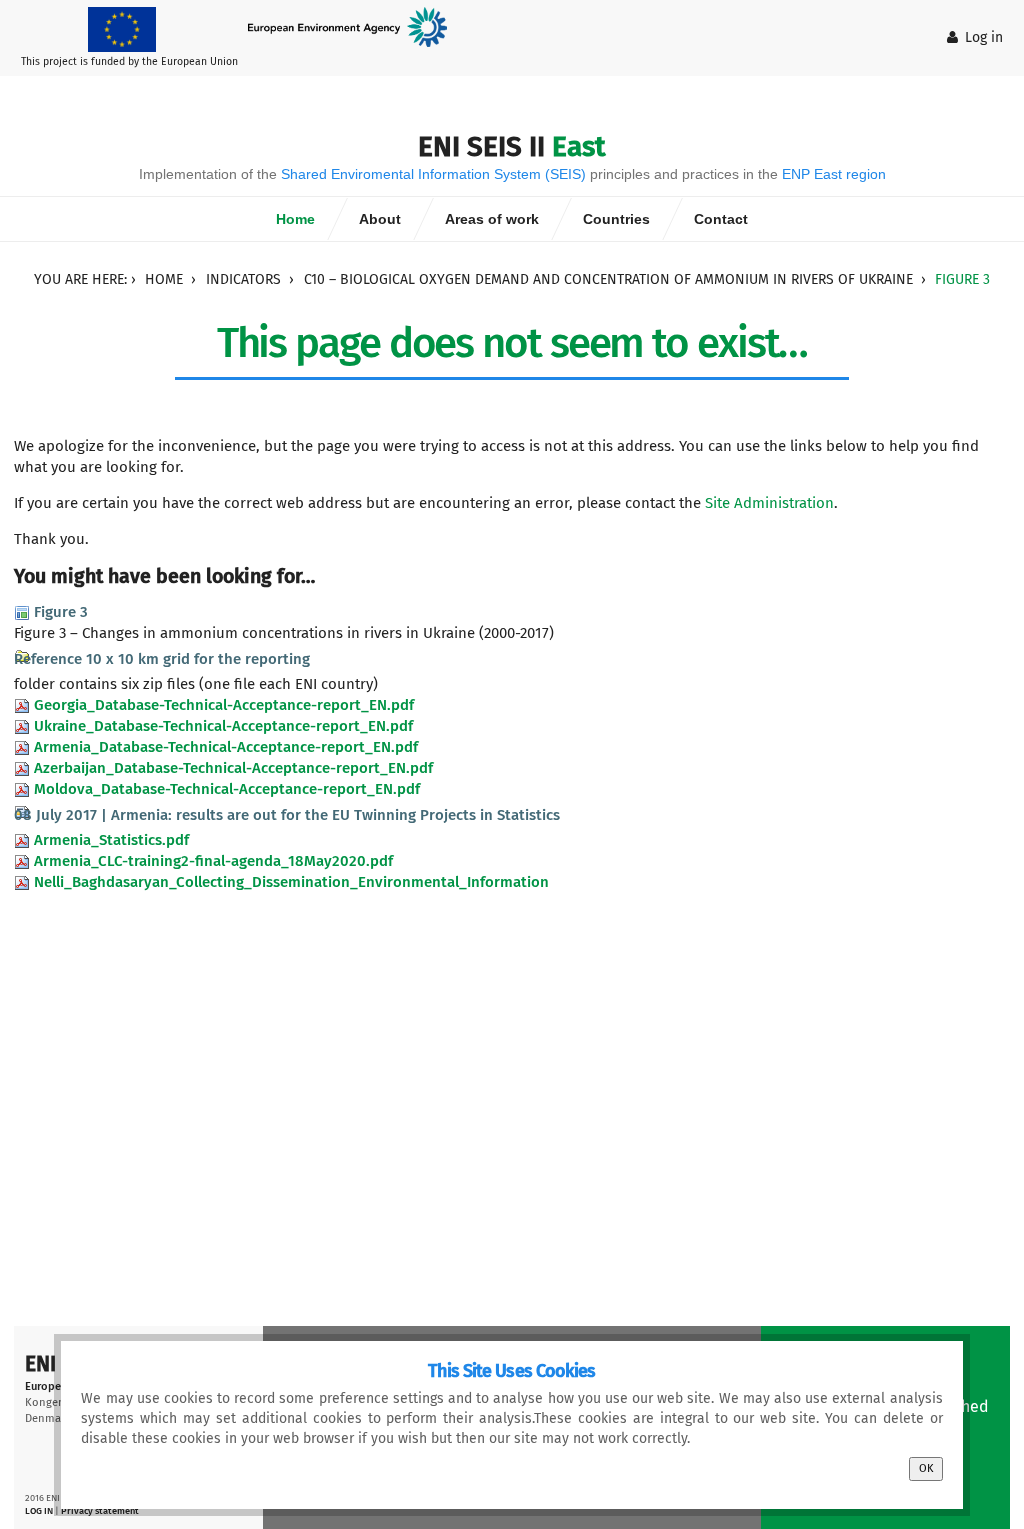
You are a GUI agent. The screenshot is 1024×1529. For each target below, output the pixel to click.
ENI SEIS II (512, 146)
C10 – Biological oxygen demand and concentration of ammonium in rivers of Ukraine (608, 279)
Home (295, 219)
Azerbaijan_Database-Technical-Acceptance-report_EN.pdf (233, 768)
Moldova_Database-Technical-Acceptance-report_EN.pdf (227, 789)
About (380, 219)
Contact (721, 219)
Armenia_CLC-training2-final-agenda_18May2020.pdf (213, 861)
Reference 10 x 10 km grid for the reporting (162, 659)
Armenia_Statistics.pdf (111, 840)
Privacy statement (100, 1510)
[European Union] (129, 28)
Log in (984, 37)
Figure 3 (61, 612)
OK (926, 1468)
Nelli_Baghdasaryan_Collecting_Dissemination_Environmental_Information (291, 882)
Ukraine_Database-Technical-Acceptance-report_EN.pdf (223, 726)
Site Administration (769, 503)
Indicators (243, 279)
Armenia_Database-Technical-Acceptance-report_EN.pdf (226, 747)
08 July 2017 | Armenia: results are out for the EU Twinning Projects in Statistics (287, 815)
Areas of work (492, 219)
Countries (616, 219)
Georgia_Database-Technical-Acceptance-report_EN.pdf (224, 705)
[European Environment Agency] (355, 26)
